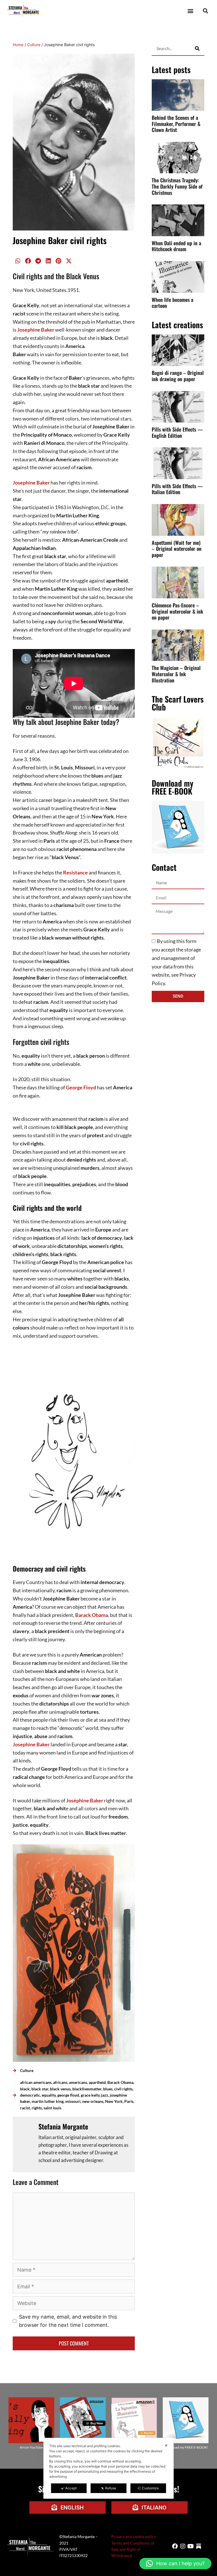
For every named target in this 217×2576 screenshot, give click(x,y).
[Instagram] (183, 2546)
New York (114, 2101)
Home (18, 45)
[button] (190, 11)
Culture (34, 45)
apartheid (97, 2082)
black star (40, 2089)
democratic (30, 2095)
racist (25, 2108)
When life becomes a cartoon (172, 303)
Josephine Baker (36, 330)
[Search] (197, 48)
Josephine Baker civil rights (60, 240)
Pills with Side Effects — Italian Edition (177, 489)
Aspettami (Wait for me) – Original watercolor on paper (177, 549)
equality (49, 2095)
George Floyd (81, 1087)
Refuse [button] (111, 2488)
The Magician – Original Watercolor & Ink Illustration (176, 674)
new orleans (93, 2101)
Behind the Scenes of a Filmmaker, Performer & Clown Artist (176, 124)
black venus (60, 2089)
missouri (73, 2101)
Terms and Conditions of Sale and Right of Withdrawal (133, 2549)
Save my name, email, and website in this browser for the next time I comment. (68, 2321)
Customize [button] (150, 2488)
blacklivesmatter (87, 2089)
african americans (36, 2082)
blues (108, 2089)
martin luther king (48, 2101)
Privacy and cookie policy (134, 2536)
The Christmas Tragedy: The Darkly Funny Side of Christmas (177, 186)
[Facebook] (175, 2546)
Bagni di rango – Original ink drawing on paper (178, 376)
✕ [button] (166, 2445)
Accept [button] (71, 2488)
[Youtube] (191, 2546)
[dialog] (109, 2468)
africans (60, 2082)
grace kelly (90, 2095)
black (25, 2089)
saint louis (52, 2108)
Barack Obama (92, 1615)
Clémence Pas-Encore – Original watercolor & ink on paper (177, 611)
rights (37, 2108)
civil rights (123, 2089)
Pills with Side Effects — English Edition (177, 432)
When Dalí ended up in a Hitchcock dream (176, 246)
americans (78, 2082)
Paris (129, 2101)
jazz (105, 2095)
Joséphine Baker (85, 1800)
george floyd (68, 2095)
